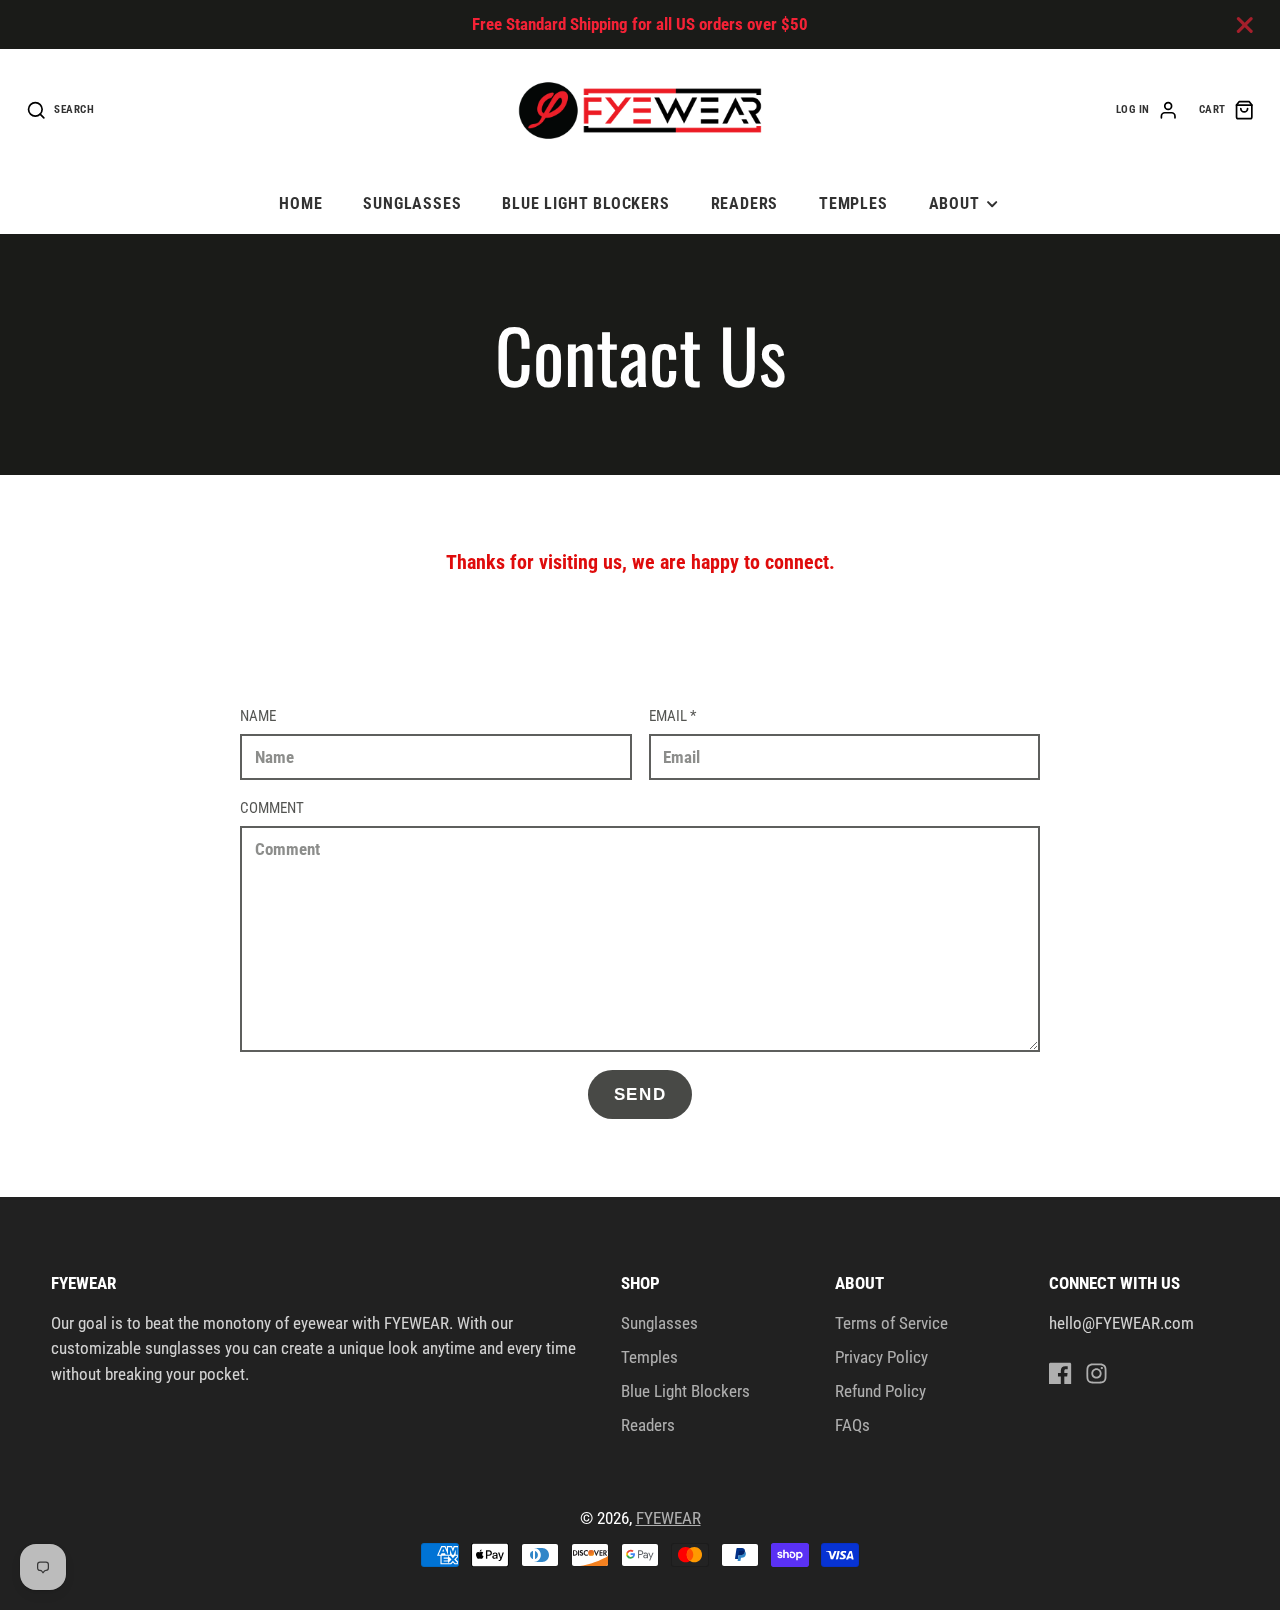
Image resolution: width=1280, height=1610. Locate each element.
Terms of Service (891, 1323)
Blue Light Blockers (586, 203)
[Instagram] (1096, 1373)
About (954, 203)
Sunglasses (412, 203)
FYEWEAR (668, 1518)
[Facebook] (1060, 1373)
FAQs (852, 1425)
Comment (272, 808)
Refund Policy (880, 1391)
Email (672, 716)
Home (300, 203)
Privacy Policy (881, 1357)
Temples (853, 203)
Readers (745, 203)
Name (258, 716)
